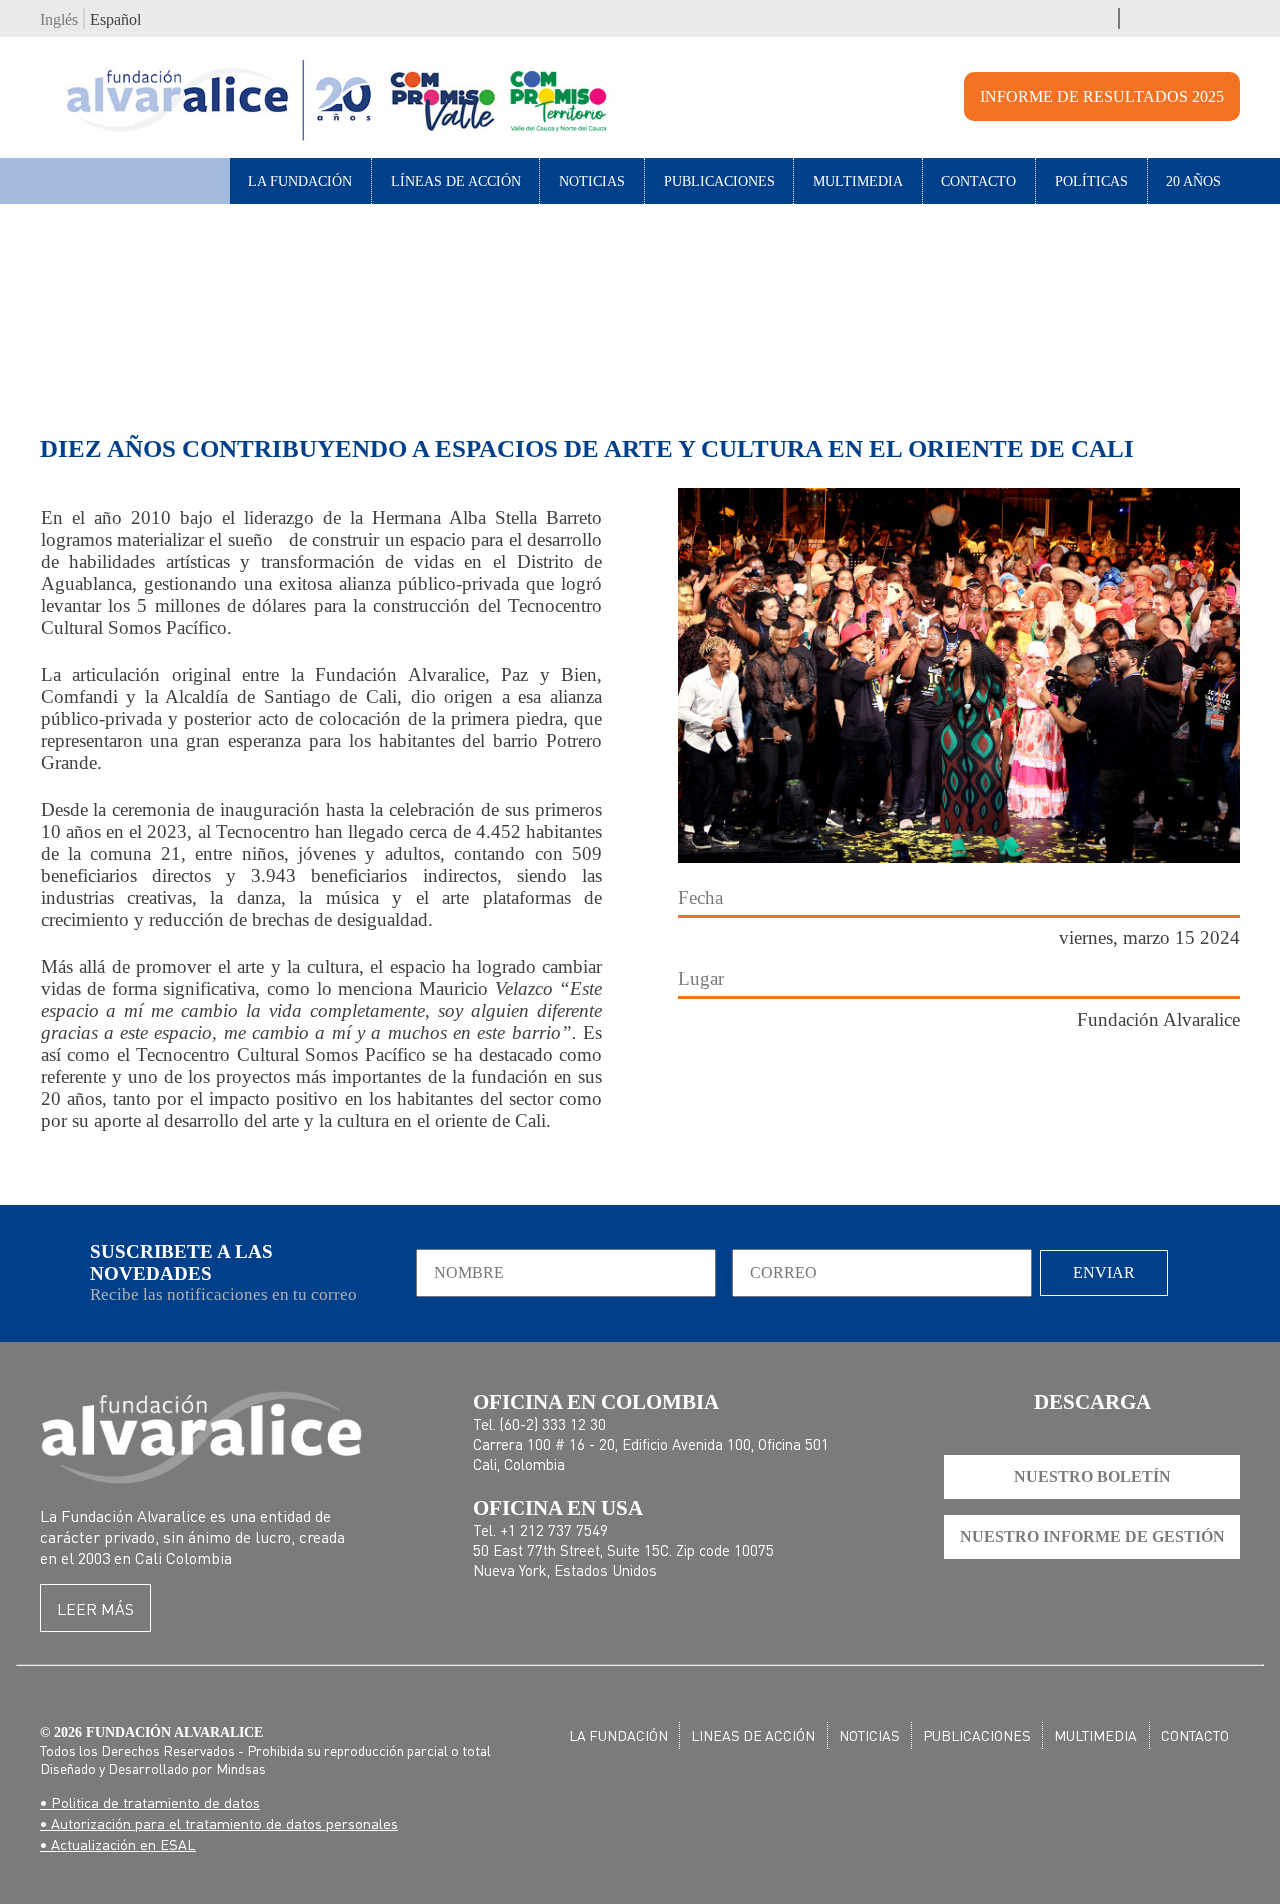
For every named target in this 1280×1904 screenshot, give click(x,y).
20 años (1193, 181)
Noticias (592, 181)
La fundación (618, 1735)
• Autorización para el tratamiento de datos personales (219, 1823)
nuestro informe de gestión (1092, 1536)
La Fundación (300, 181)
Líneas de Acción (456, 181)
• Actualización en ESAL (118, 1844)
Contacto (978, 181)
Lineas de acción (753, 1735)
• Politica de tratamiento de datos (150, 1802)
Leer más (95, 1608)
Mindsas (241, 1768)
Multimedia (858, 181)
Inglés (59, 19)
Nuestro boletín (1092, 1476)
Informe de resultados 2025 (1102, 96)
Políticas (1091, 181)
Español (115, 19)
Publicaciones (719, 181)
